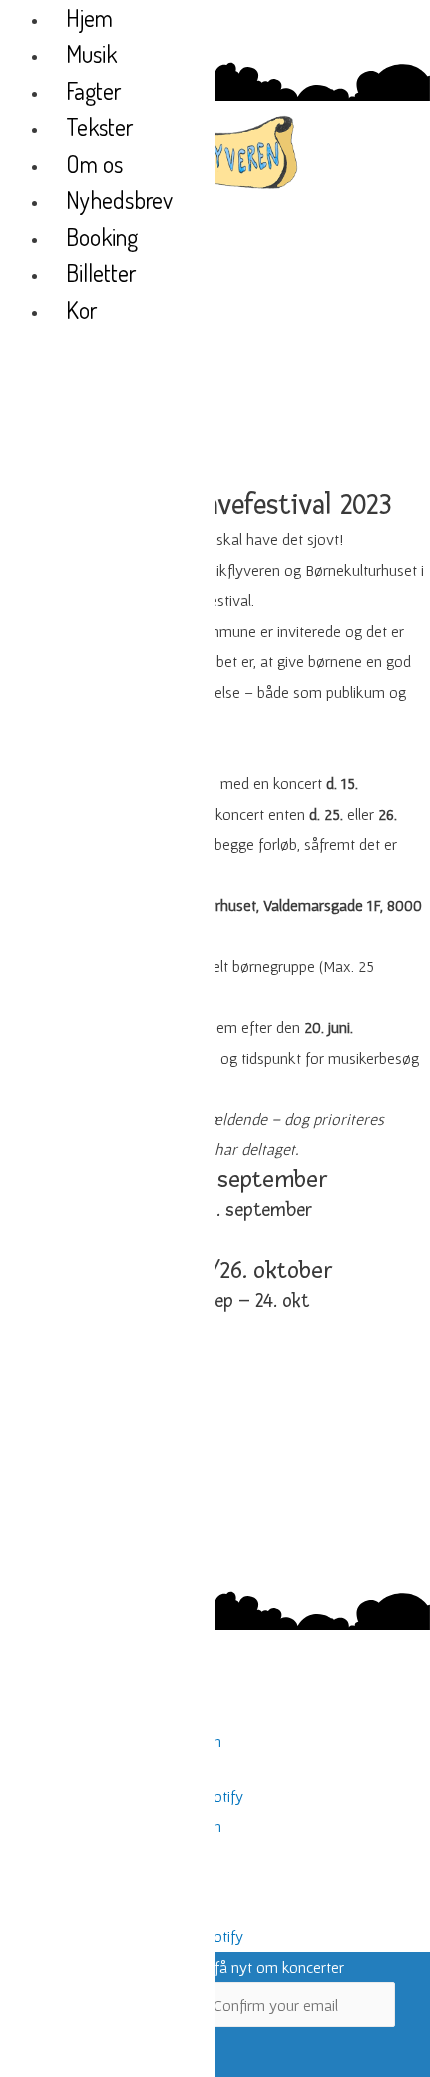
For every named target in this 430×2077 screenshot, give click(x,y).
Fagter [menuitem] (93, 90)
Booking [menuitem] (102, 236)
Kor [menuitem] (81, 309)
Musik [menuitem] (91, 53)
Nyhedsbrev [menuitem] (119, 199)
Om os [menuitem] (94, 163)
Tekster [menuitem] (99, 126)
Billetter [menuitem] (101, 272)
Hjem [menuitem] (89, 17)
